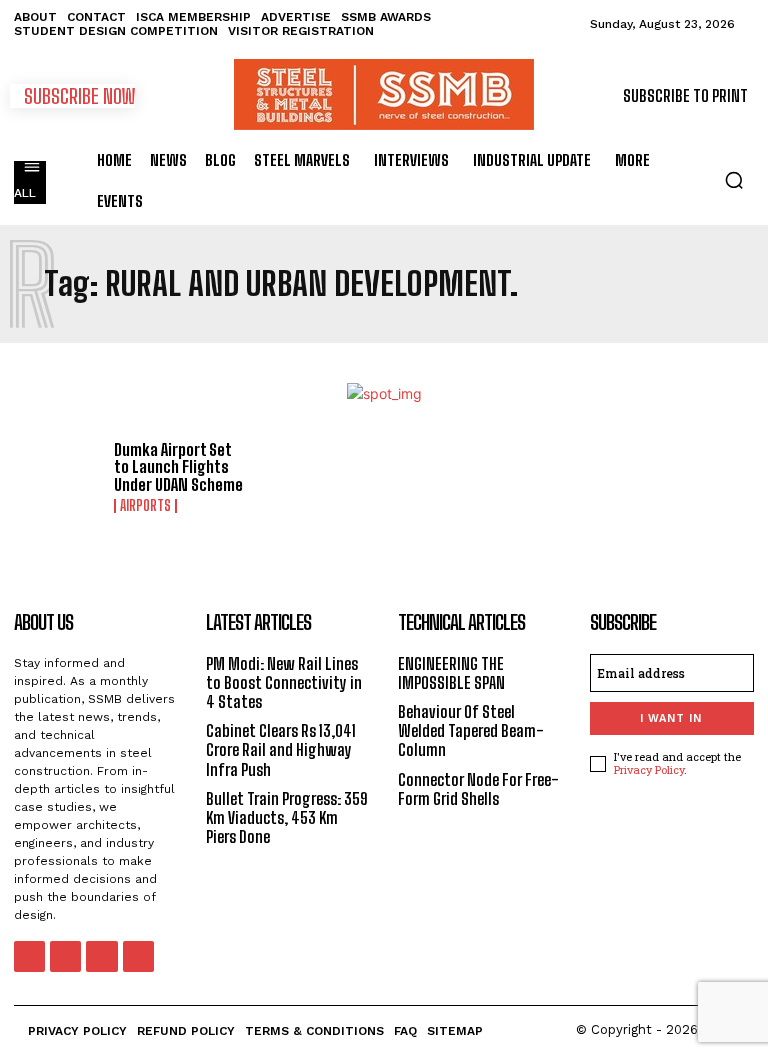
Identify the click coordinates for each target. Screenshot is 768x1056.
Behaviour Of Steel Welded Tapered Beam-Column (471, 730)
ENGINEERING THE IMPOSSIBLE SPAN (451, 673)
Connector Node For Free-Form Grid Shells (478, 789)
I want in (671, 718)
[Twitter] (101, 956)
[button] (734, 180)
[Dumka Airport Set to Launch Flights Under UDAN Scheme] (57, 477)
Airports (145, 506)
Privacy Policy (649, 769)
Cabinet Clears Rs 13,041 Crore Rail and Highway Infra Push (281, 749)
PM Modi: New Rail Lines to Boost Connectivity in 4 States (284, 682)
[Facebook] (29, 956)
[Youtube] (138, 956)
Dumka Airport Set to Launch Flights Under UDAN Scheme (178, 467)
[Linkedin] (65, 956)
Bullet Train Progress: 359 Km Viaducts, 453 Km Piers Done (287, 817)
